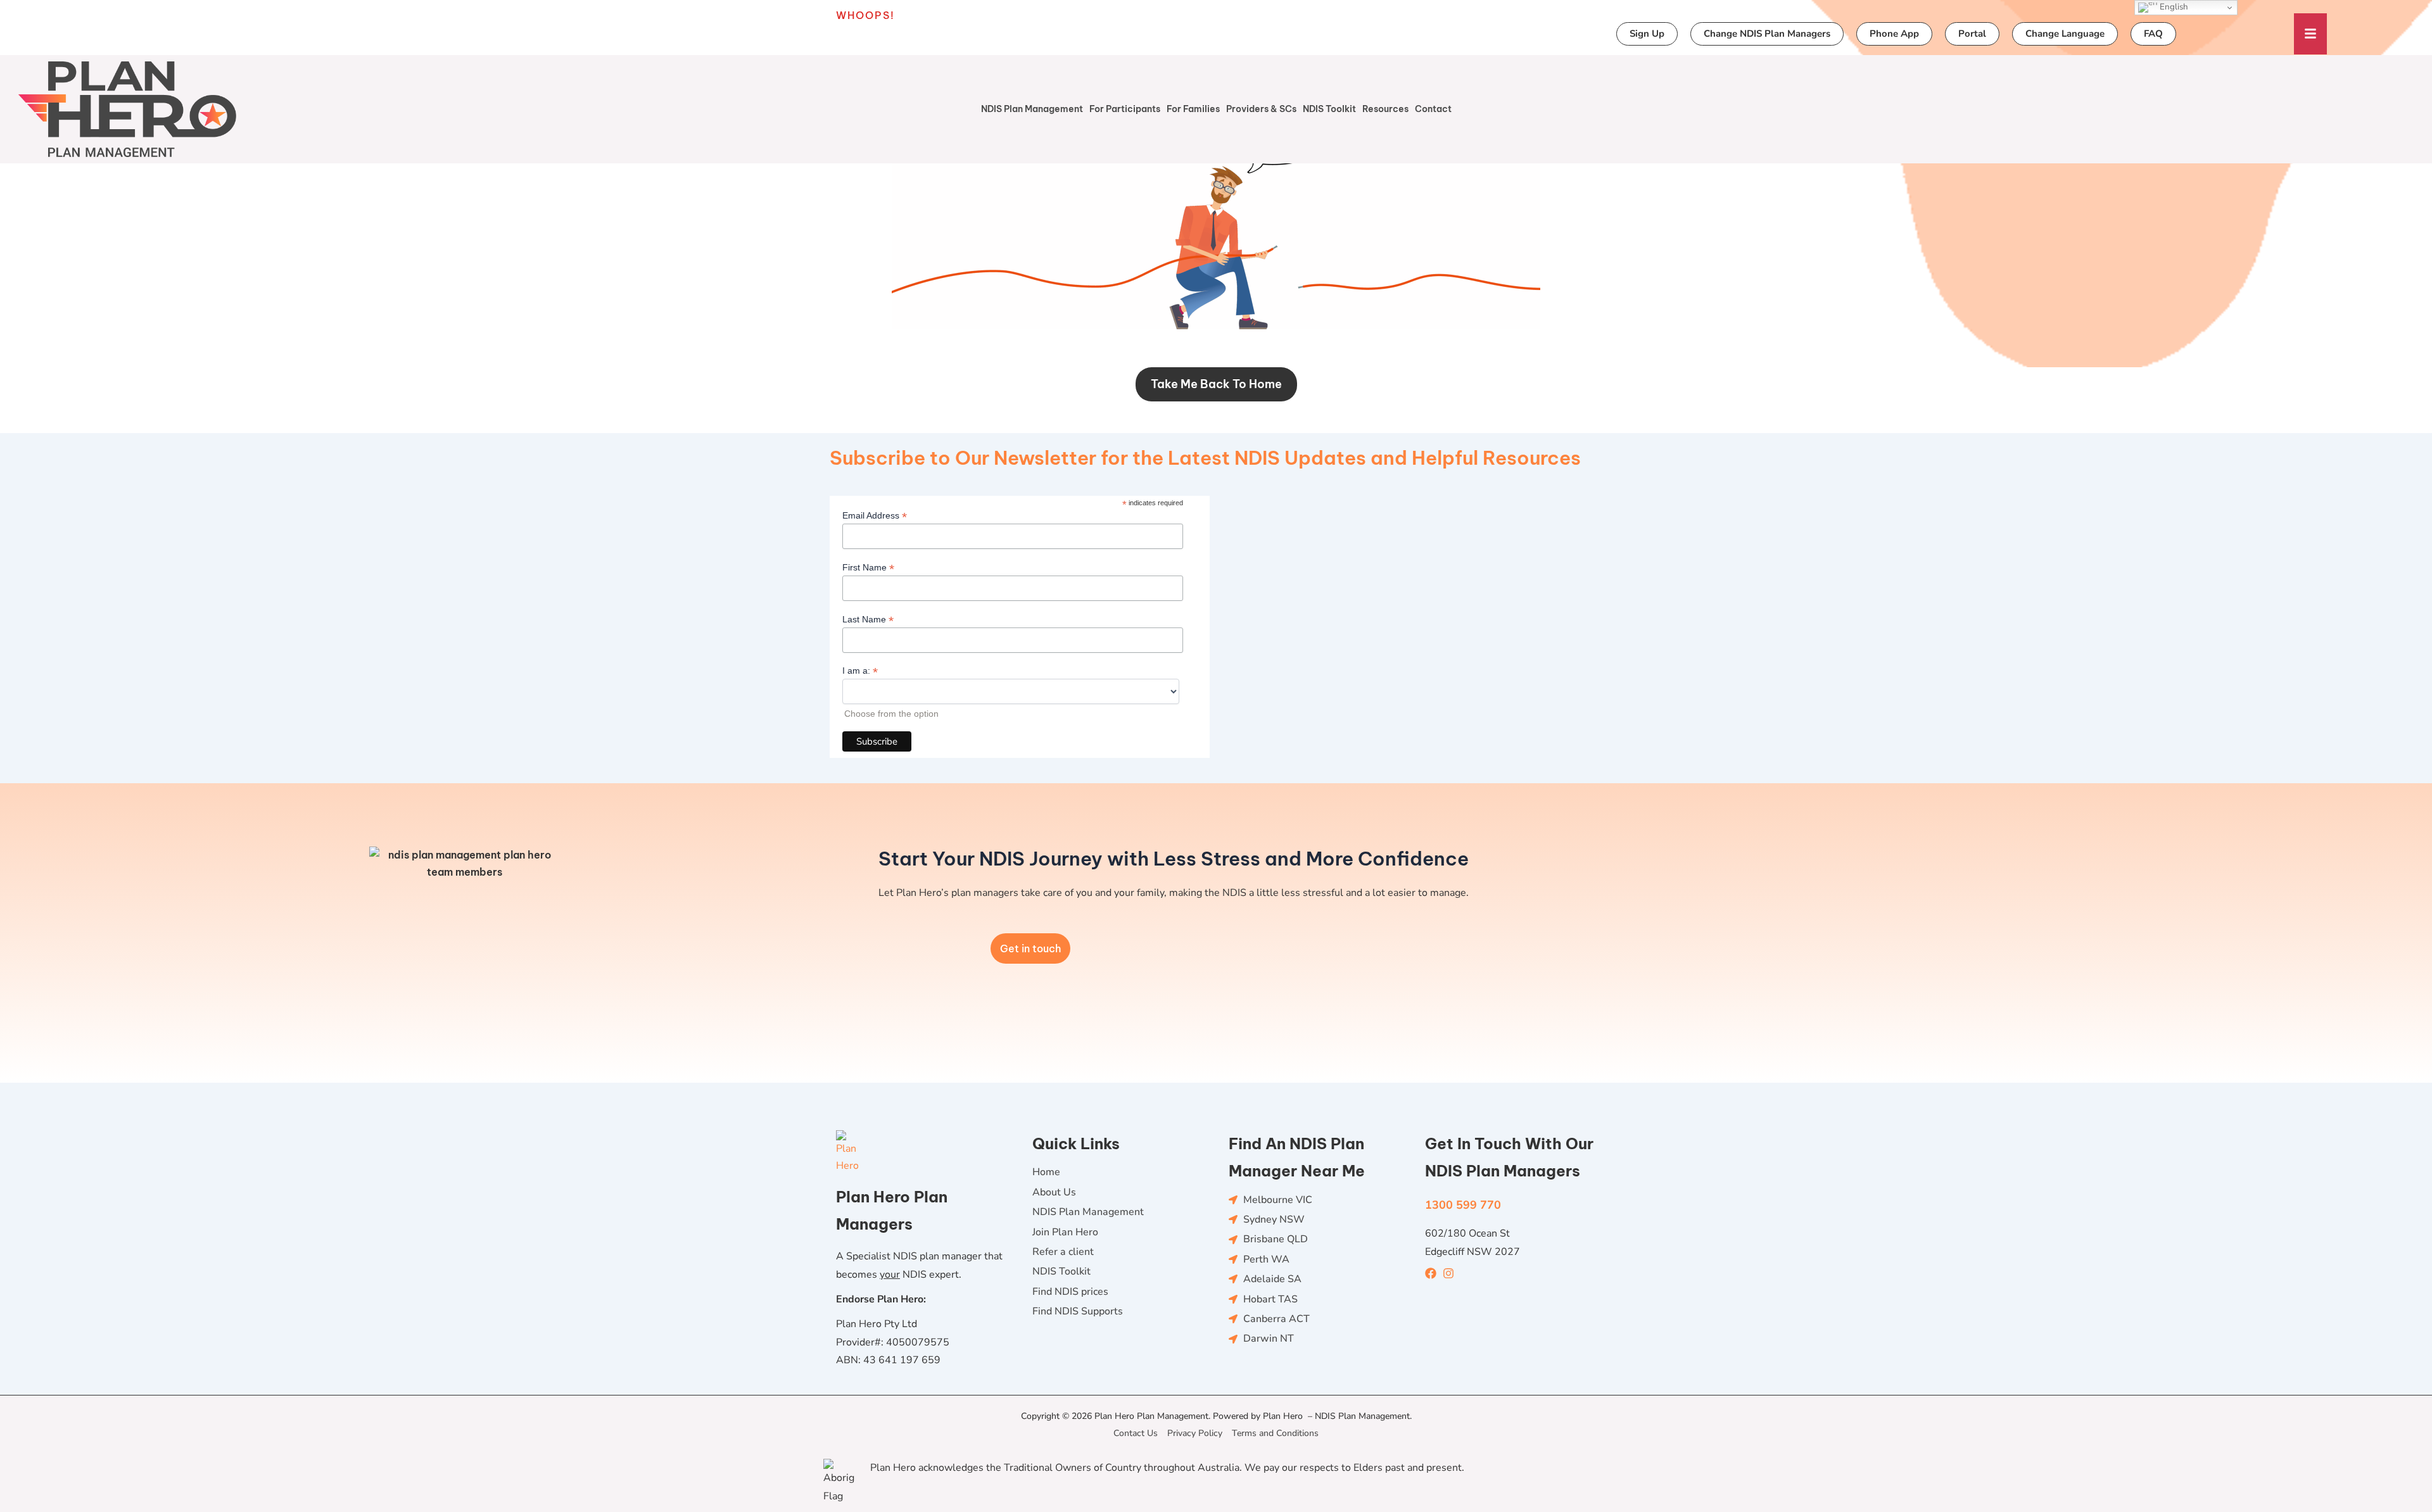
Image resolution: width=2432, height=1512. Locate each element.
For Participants (1125, 109)
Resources (1385, 109)
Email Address (875, 516)
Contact (1433, 109)
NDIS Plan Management (1032, 109)
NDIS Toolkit (1329, 109)
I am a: (860, 671)
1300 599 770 (1463, 1205)
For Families (1193, 109)
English (2173, 7)
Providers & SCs (1261, 109)
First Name (868, 568)
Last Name (868, 620)
